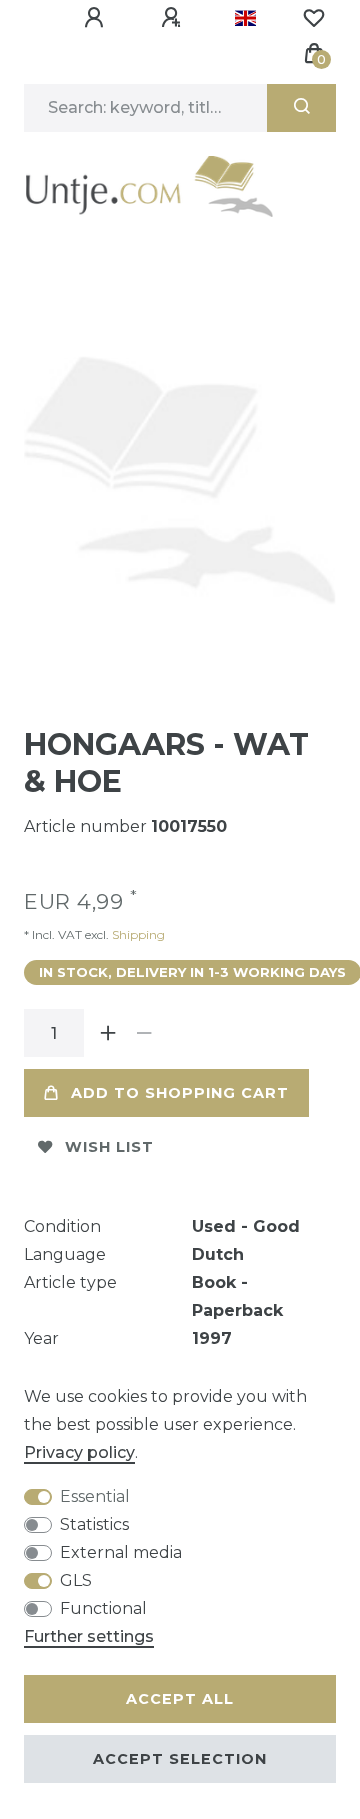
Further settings (89, 1636)
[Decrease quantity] (144, 1033)
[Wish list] (314, 18)
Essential (95, 1496)
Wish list (109, 1147)
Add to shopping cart (180, 1093)
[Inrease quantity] (108, 1033)
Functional (103, 1608)
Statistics (94, 1524)
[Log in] (97, 18)
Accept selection (180, 1759)
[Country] (245, 18)
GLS (76, 1580)
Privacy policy (79, 1452)
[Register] (174, 18)
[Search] (301, 108)
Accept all (180, 1699)
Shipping (137, 934)
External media (121, 1552)
